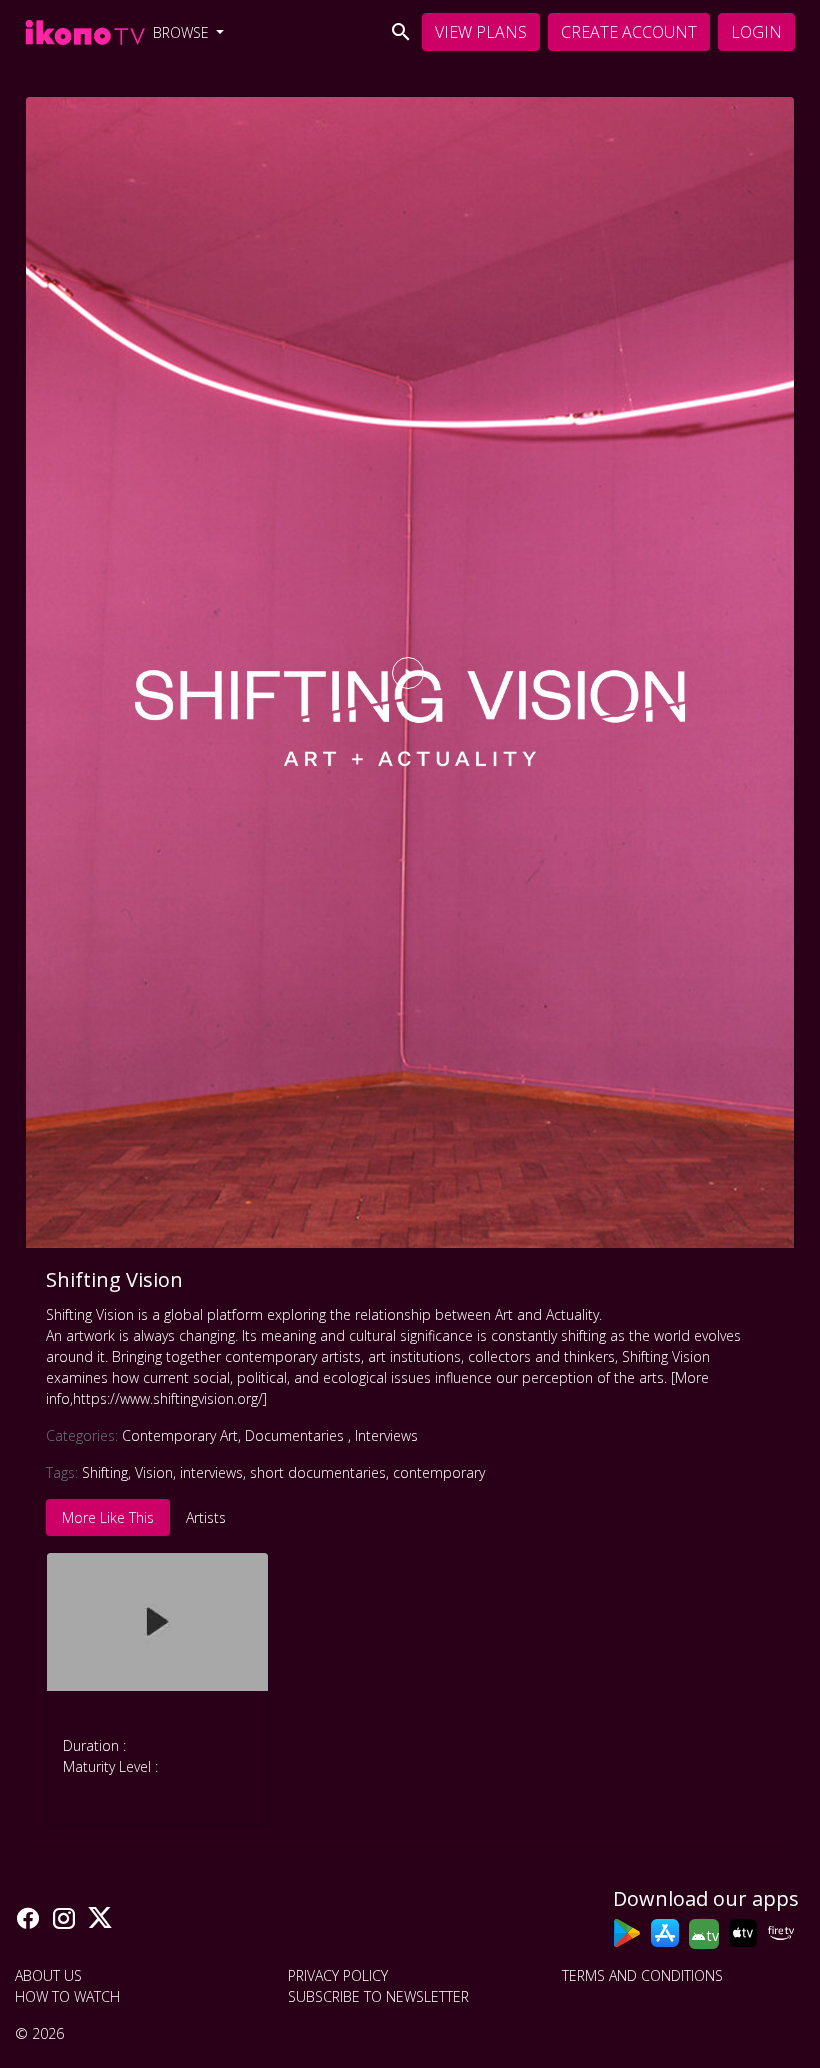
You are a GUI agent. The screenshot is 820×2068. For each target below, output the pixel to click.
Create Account (629, 32)
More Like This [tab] (108, 1517)
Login (756, 32)
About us (48, 1975)
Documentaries (298, 1435)
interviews (211, 1472)
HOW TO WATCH (67, 1996)
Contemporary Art (181, 1435)
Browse (183, 32)
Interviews (386, 1435)
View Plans (481, 32)
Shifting (105, 1472)
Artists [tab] (206, 1517)
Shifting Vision (114, 1279)
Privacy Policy (338, 1975)
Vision (154, 1472)
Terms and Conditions (642, 1975)
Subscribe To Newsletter (378, 1996)
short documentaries (318, 1472)
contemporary (439, 1472)
